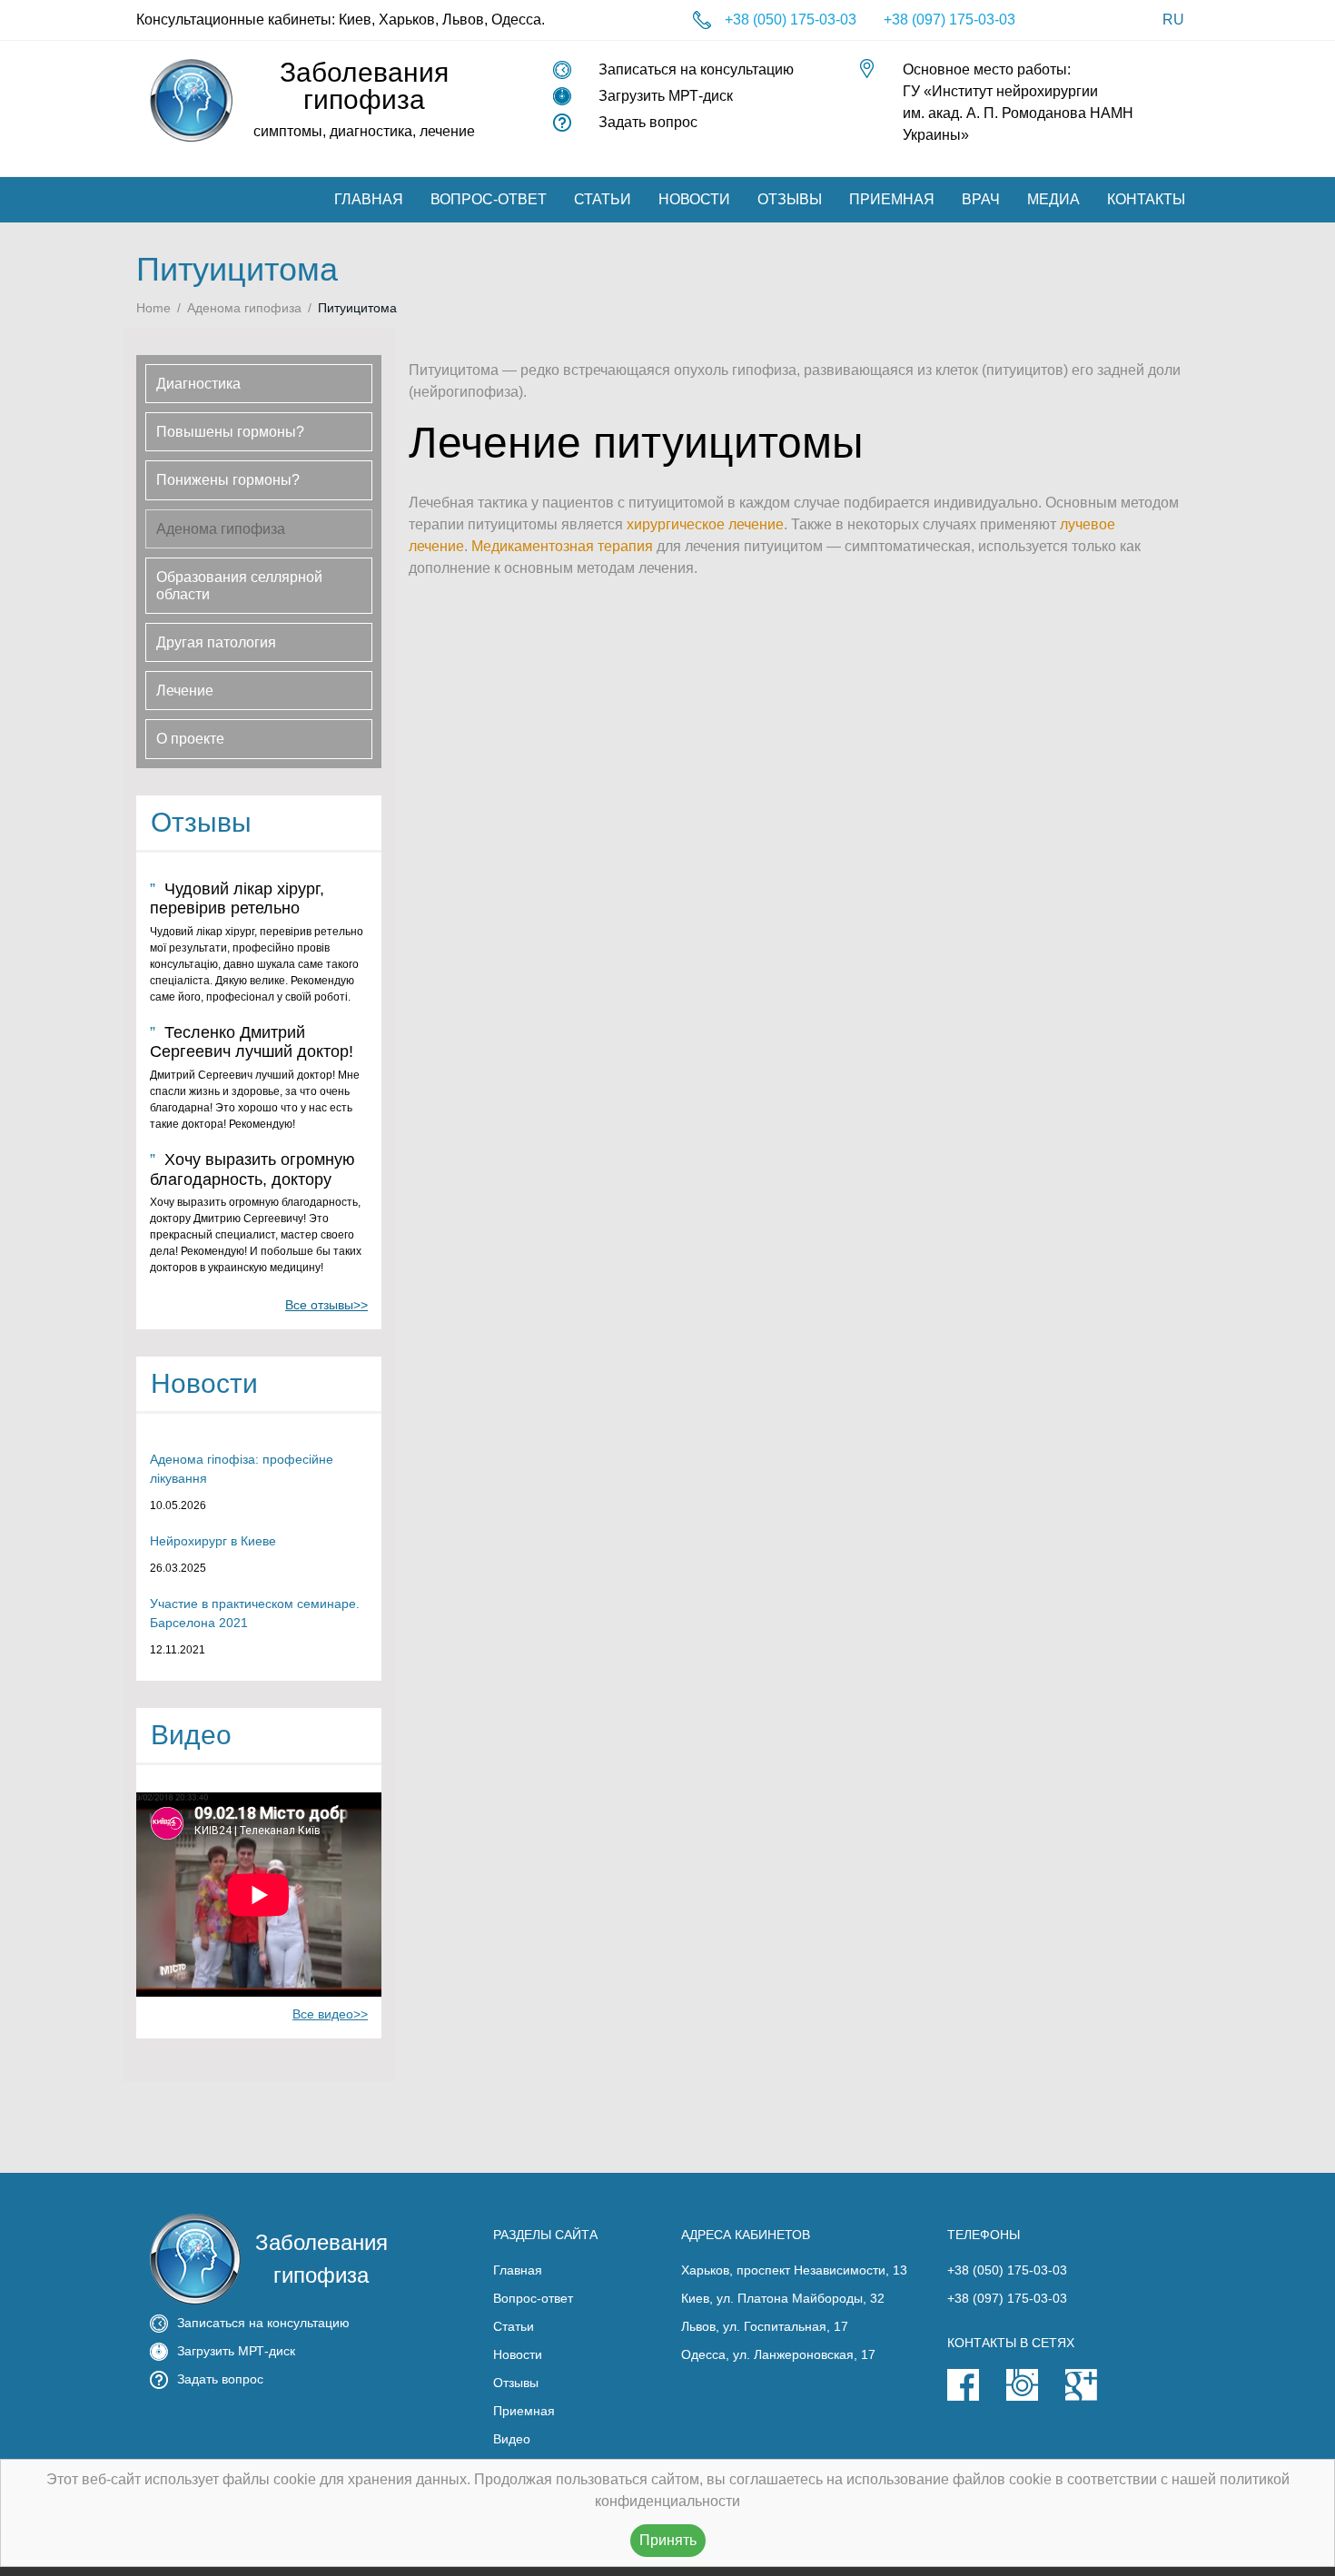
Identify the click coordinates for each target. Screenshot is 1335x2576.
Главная (369, 199)
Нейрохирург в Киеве (213, 1541)
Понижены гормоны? (228, 480)
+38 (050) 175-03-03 (791, 20)
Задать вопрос (648, 122)
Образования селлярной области (239, 586)
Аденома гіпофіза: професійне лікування (242, 1469)
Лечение (185, 691)
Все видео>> (330, 2014)
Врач (981, 199)
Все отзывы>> (326, 1305)
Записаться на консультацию (696, 69)
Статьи (603, 199)
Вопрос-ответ (489, 199)
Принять (668, 2540)
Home (153, 308)
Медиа (1053, 199)
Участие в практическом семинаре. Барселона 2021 (255, 1613)
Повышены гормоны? (230, 432)
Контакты (1146, 199)
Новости (694, 199)
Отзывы (790, 199)
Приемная (892, 199)
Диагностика (198, 384)
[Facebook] (977, 2396)
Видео (512, 2439)
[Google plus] (1095, 2396)
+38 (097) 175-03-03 (949, 20)
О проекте (190, 739)
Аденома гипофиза (244, 308)
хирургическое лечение (705, 524)
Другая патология (216, 642)
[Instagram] (1036, 2396)
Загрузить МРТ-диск (666, 96)
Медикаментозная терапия (562, 546)
